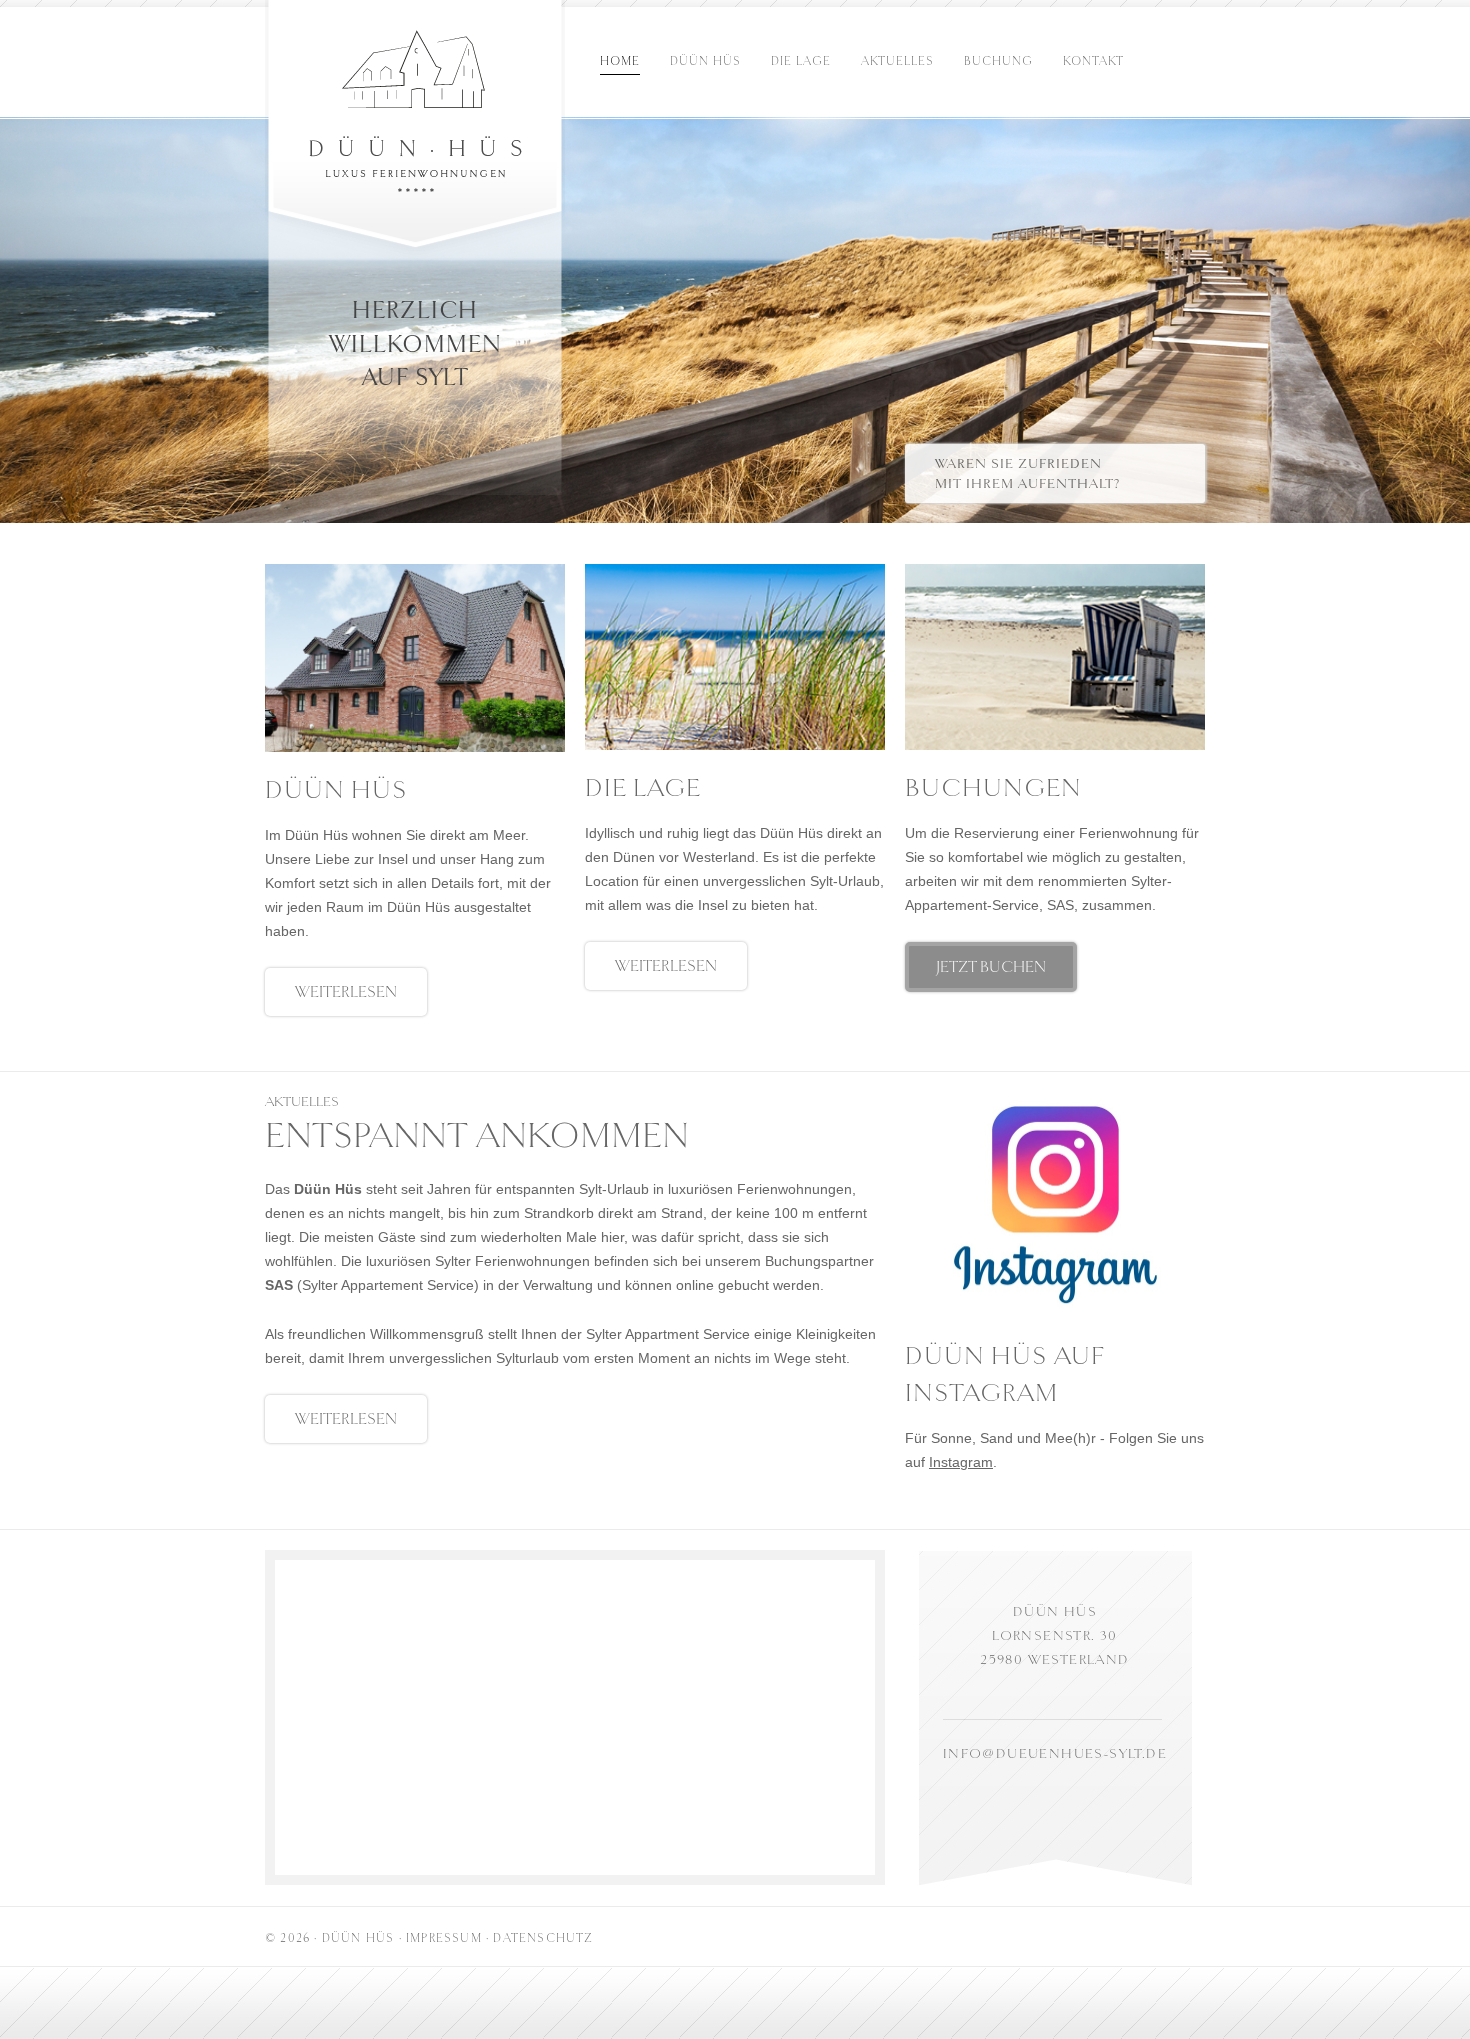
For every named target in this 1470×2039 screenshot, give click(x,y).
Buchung (998, 61)
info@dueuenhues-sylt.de (1055, 1753)
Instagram (961, 1462)
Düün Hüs (705, 61)
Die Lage (801, 61)
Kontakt (1093, 61)
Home (620, 61)
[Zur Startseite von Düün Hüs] (415, 131)
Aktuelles (897, 61)
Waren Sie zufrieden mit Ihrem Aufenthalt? (1027, 473)
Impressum (444, 1938)
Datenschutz (543, 1938)
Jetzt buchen (991, 967)
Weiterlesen (346, 992)
